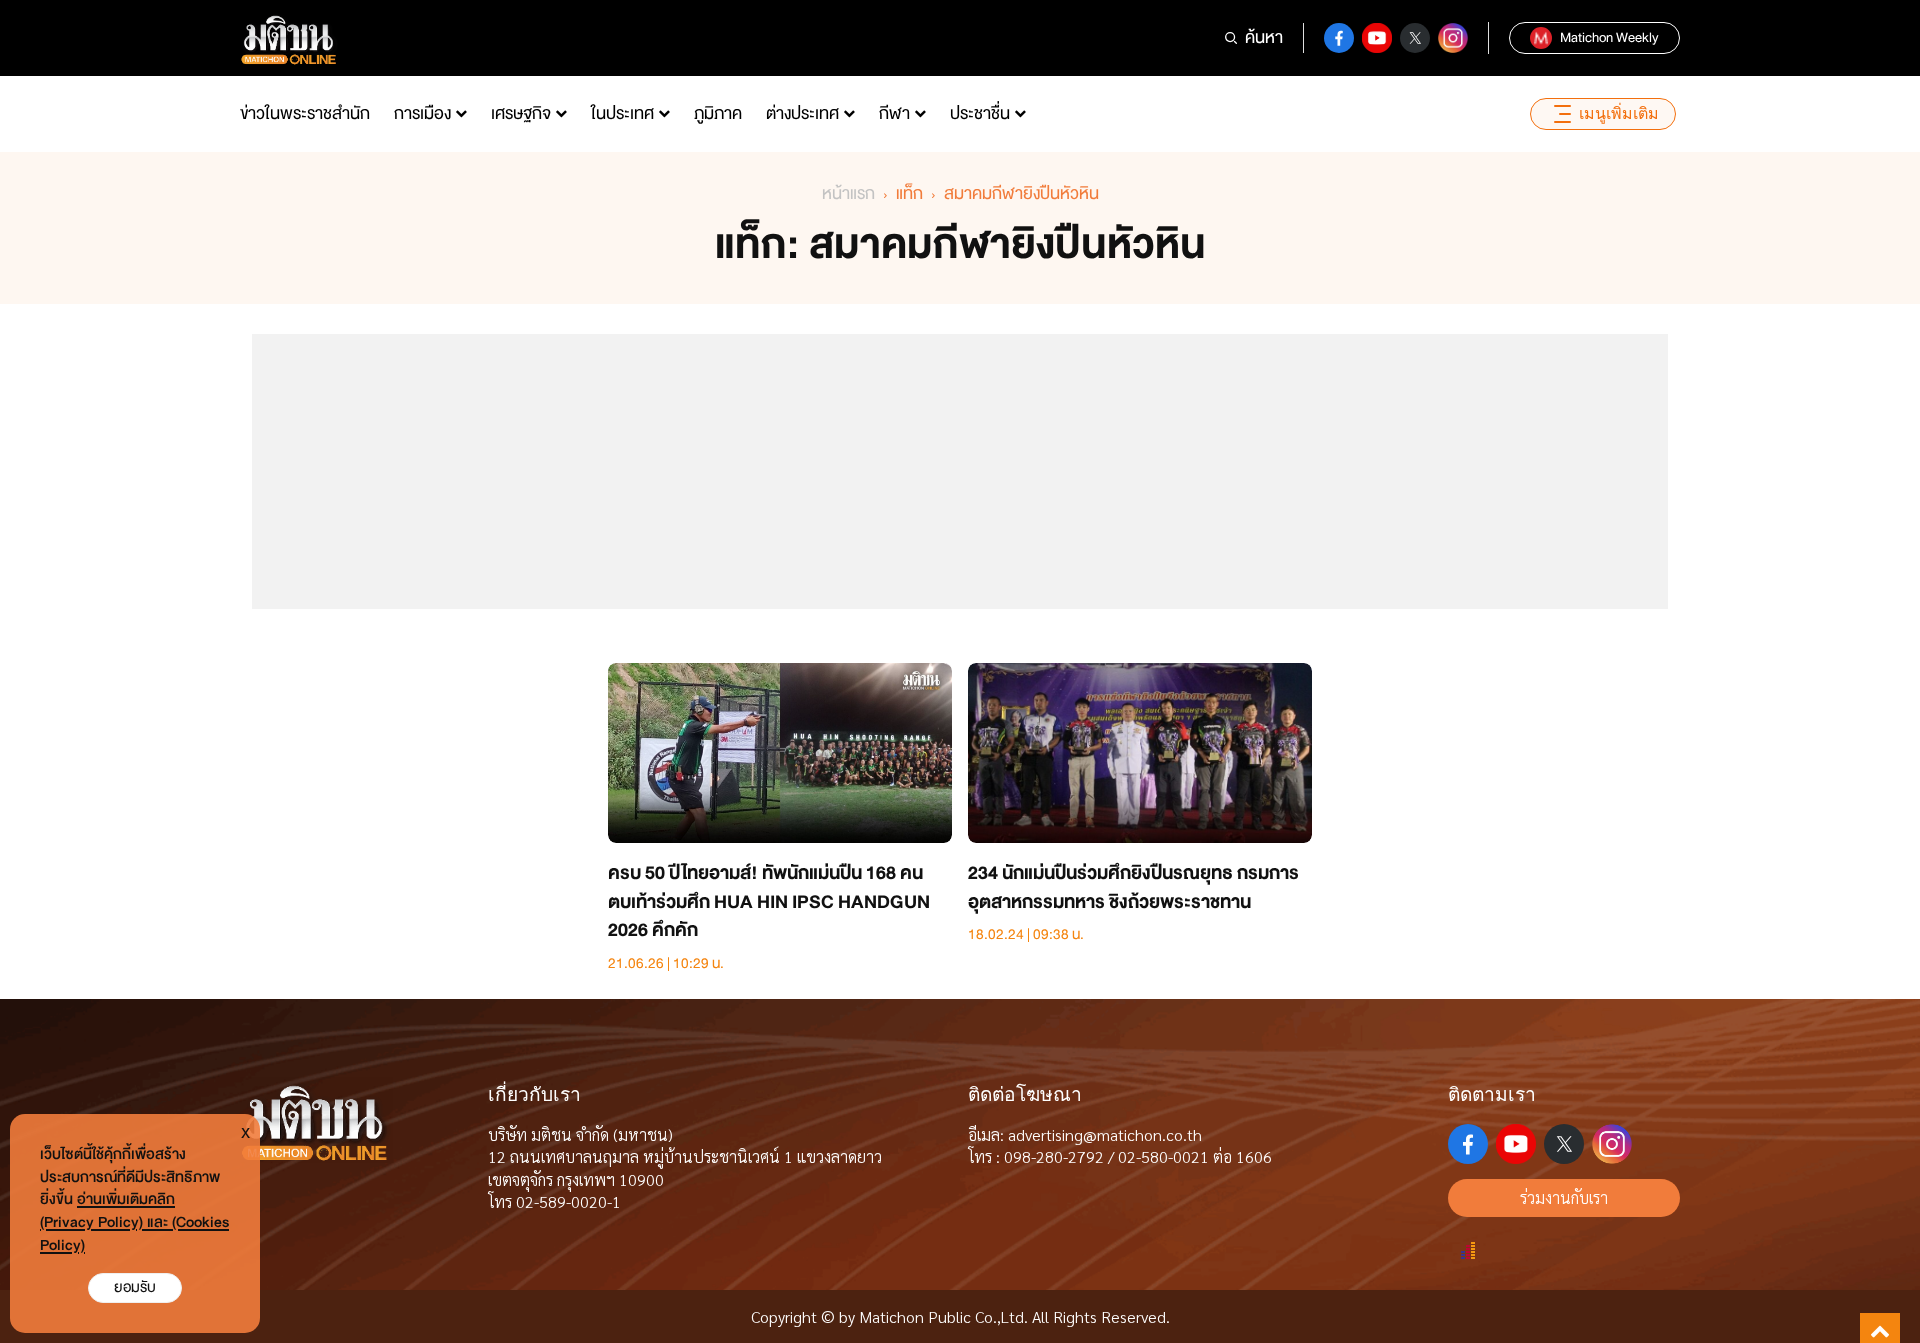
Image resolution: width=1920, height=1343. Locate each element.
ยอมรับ (135, 1287)
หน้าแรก (848, 193)
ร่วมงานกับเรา (1564, 1197)
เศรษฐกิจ (521, 113)
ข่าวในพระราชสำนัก (305, 113)
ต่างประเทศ (802, 113)
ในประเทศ (622, 113)
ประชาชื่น (980, 113)
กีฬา (894, 113)
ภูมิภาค (718, 113)
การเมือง (422, 113)
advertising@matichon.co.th (1105, 1134)
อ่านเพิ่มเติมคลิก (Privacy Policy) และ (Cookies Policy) (134, 1222)
